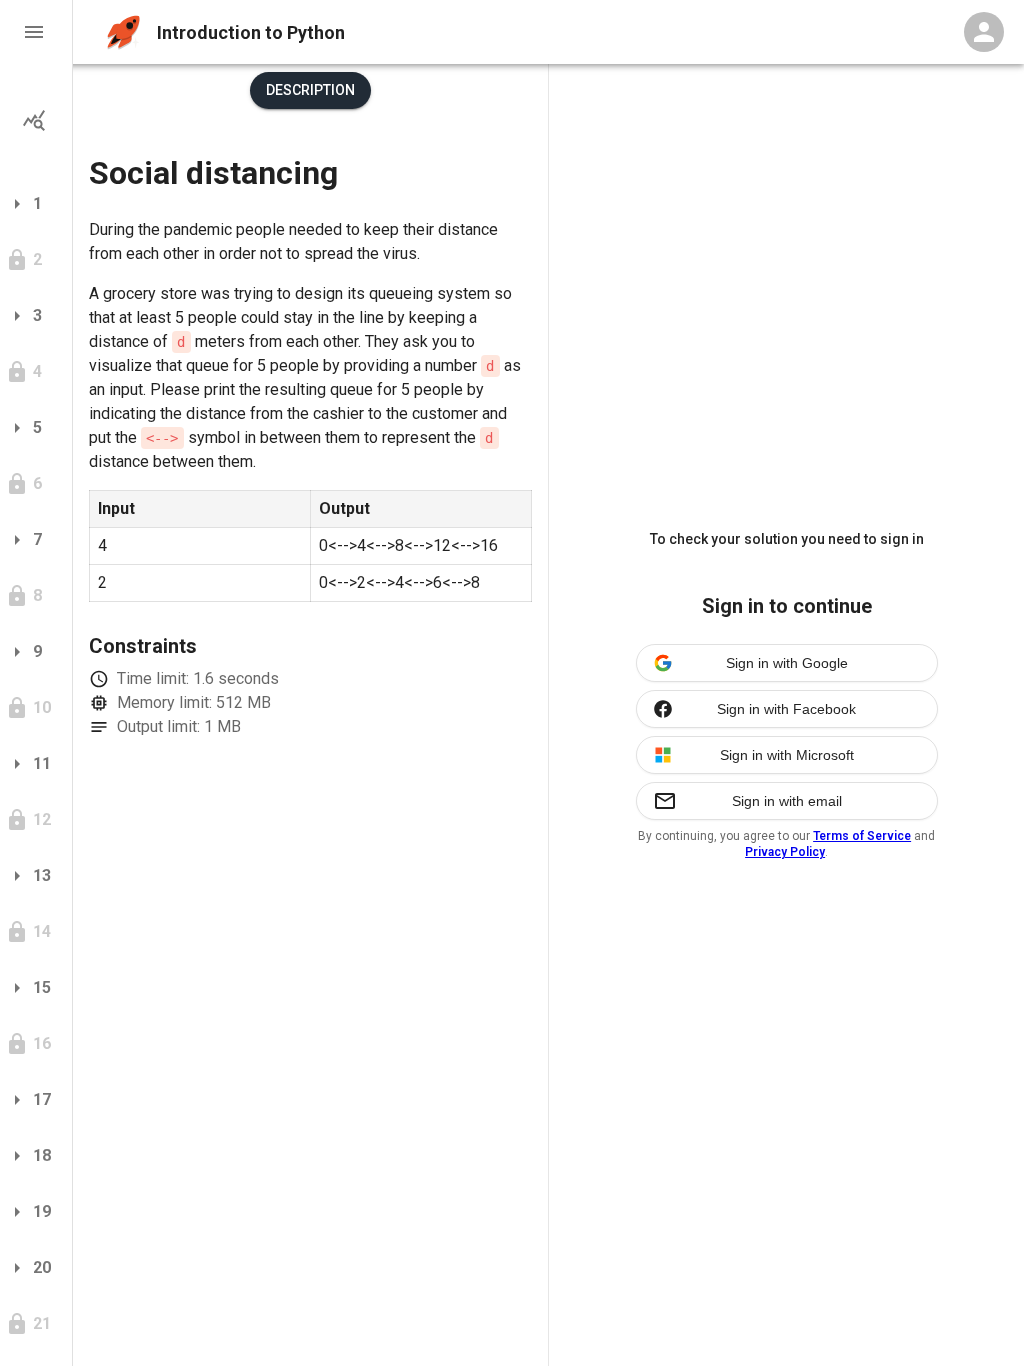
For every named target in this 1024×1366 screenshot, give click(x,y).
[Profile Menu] (984, 32)
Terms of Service (862, 836)
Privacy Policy (785, 852)
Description (310, 90)
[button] (36, 32)
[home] (123, 32)
